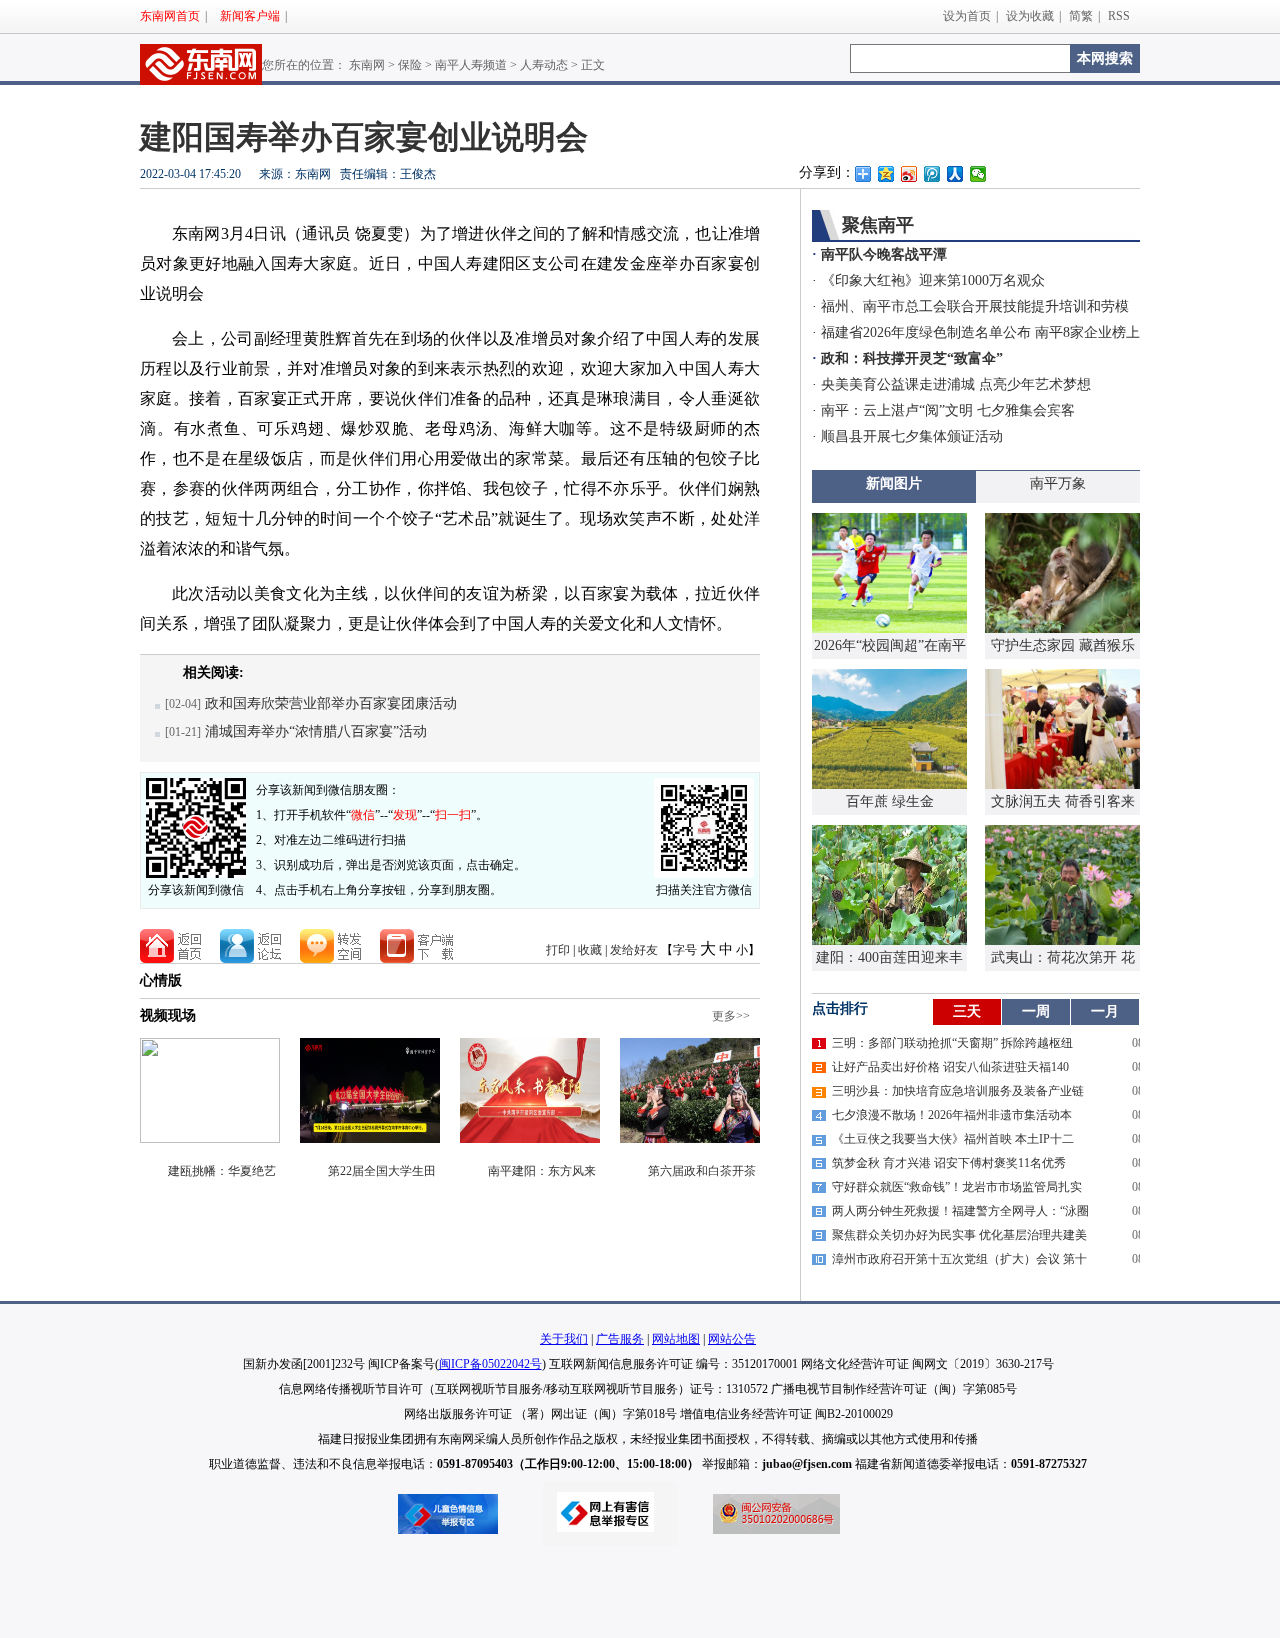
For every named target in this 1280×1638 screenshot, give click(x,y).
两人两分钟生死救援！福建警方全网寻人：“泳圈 (960, 1211)
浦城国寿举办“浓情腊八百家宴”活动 (316, 731)
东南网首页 (170, 16)
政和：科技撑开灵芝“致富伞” (912, 358)
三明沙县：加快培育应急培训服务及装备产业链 (958, 1091)
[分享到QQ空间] (886, 174)
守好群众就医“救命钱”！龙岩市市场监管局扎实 (957, 1187)
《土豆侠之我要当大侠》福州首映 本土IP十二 (953, 1139)
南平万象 (1058, 483)
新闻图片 (894, 483)
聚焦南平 (878, 225)
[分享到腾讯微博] (932, 174)
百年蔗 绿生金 (890, 801)
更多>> (731, 1016)
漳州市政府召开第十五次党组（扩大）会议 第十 (959, 1259)
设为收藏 (1030, 16)
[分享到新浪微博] (909, 174)
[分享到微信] (978, 174)
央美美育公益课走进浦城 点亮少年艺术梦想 (956, 384)
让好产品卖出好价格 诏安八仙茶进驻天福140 (950, 1067)
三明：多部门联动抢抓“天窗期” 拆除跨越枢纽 (952, 1043)
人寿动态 (544, 65)
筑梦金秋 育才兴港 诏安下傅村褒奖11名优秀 (949, 1163)
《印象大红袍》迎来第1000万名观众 (933, 280)
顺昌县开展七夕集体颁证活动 (912, 436)
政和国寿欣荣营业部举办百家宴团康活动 (331, 703)
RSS (1119, 16)
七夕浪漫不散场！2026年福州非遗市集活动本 (952, 1115)
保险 (410, 65)
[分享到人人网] (955, 174)
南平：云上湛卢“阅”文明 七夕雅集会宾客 (948, 410)
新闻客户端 (250, 16)
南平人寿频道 (471, 65)
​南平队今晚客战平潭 (884, 254)
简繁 (1081, 16)
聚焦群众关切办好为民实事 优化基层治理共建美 (959, 1235)
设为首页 (967, 16)
